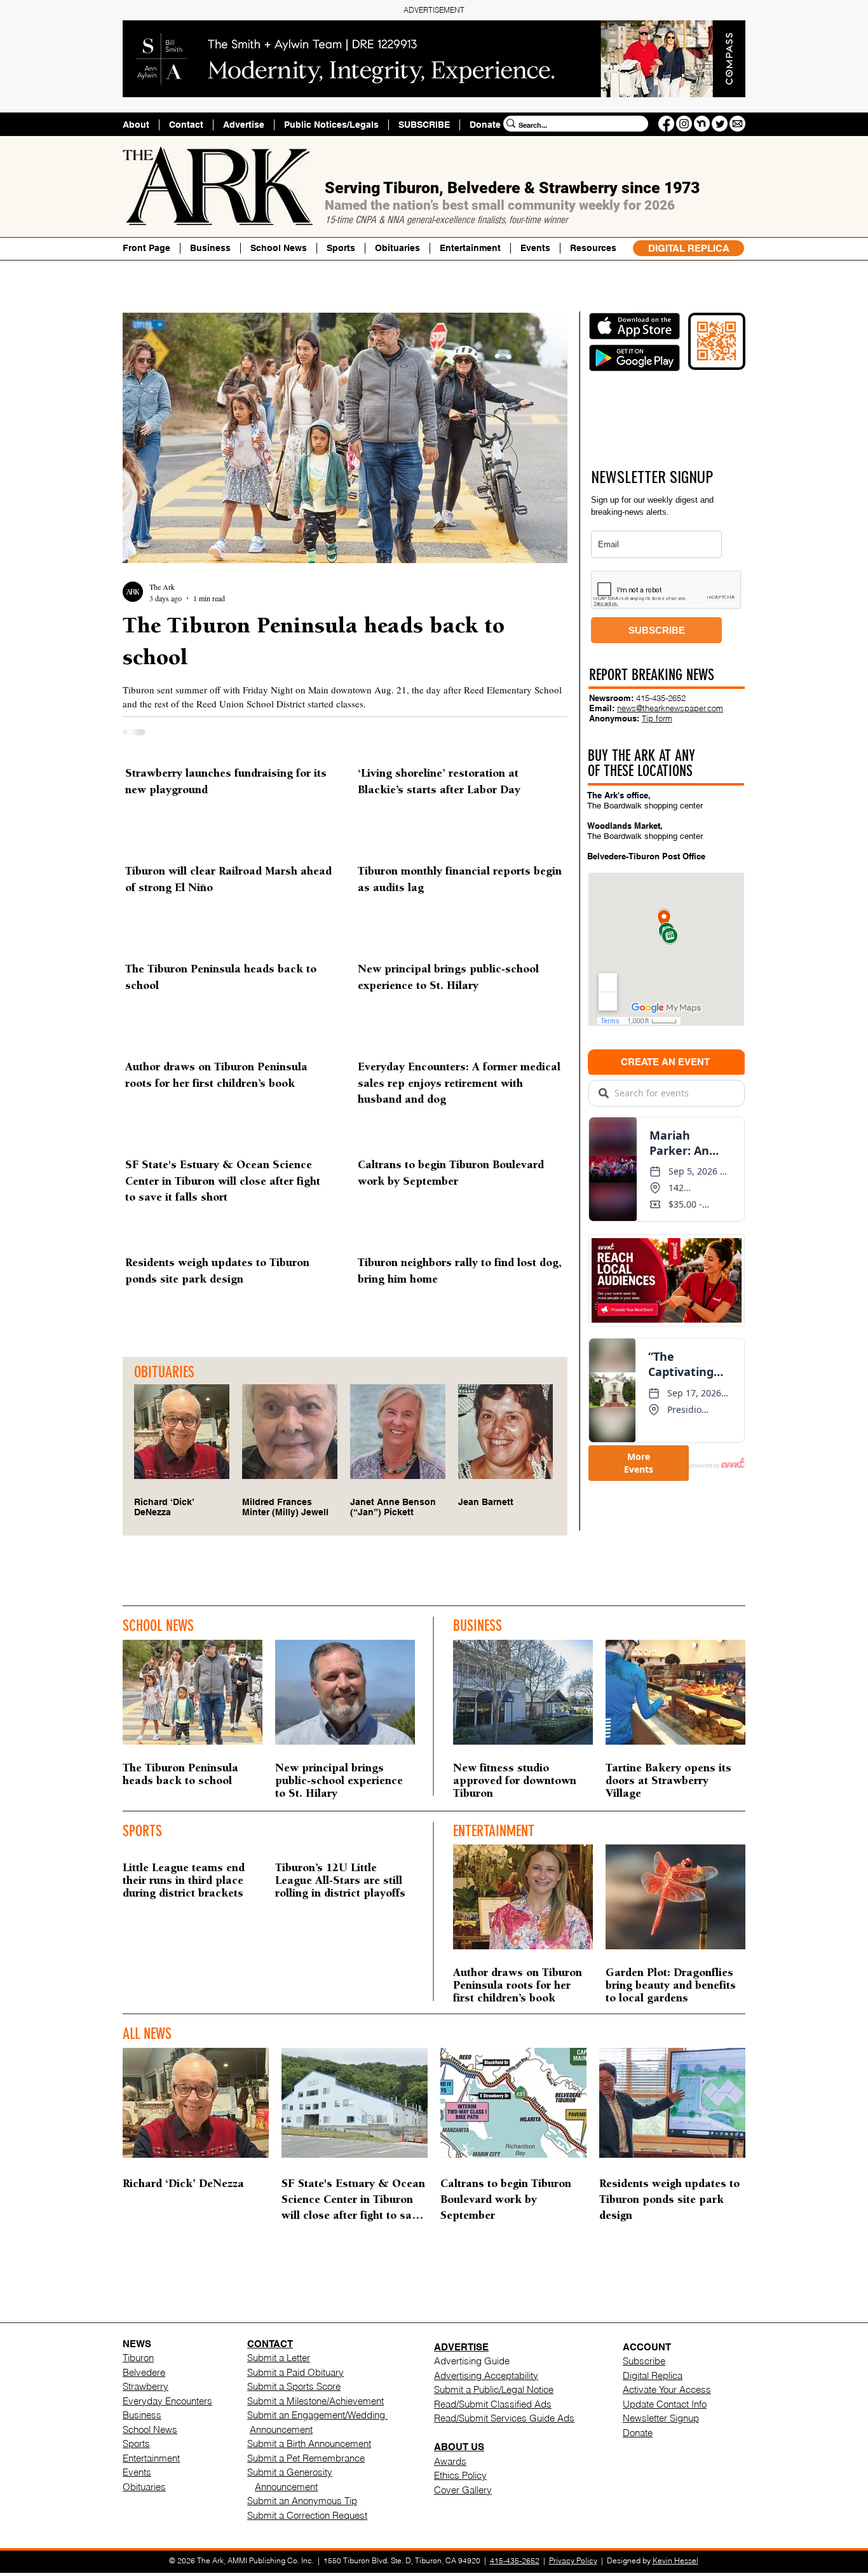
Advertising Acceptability (486, 2375)
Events (137, 2472)
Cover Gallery (463, 2490)
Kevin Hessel (675, 2560)
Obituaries (144, 2487)
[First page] (327, 2289)
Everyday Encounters (167, 2401)
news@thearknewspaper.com (670, 708)
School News (150, 2429)
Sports (136, 2443)
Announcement (281, 2429)
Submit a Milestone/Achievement (315, 2401)
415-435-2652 (661, 698)
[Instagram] (684, 124)
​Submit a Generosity (290, 2472)
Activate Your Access (667, 2389)
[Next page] (514, 2289)
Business (142, 2415)
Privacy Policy (573, 2560)
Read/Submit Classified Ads (493, 2404)
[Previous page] (354, 2289)
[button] (593, 248)
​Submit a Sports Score (294, 2386)
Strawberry (146, 2386)
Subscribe (644, 2361)
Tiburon (138, 2358)
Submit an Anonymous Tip (302, 2501)
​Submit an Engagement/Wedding (317, 2415)
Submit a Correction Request (307, 2515)
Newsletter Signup (661, 2418)
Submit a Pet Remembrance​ (306, 2458)
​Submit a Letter (279, 2358)
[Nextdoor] (702, 124)
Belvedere (144, 2372)
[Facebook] (666, 124)
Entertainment (151, 2458)
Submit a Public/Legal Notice (494, 2389)
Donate (638, 2433)
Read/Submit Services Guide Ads (504, 2418)
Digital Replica (653, 2375)
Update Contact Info (665, 2404)
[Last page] (541, 2289)
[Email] (737, 124)
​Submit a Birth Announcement (309, 2443)
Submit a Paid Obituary (295, 2372)
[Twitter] (720, 124)
